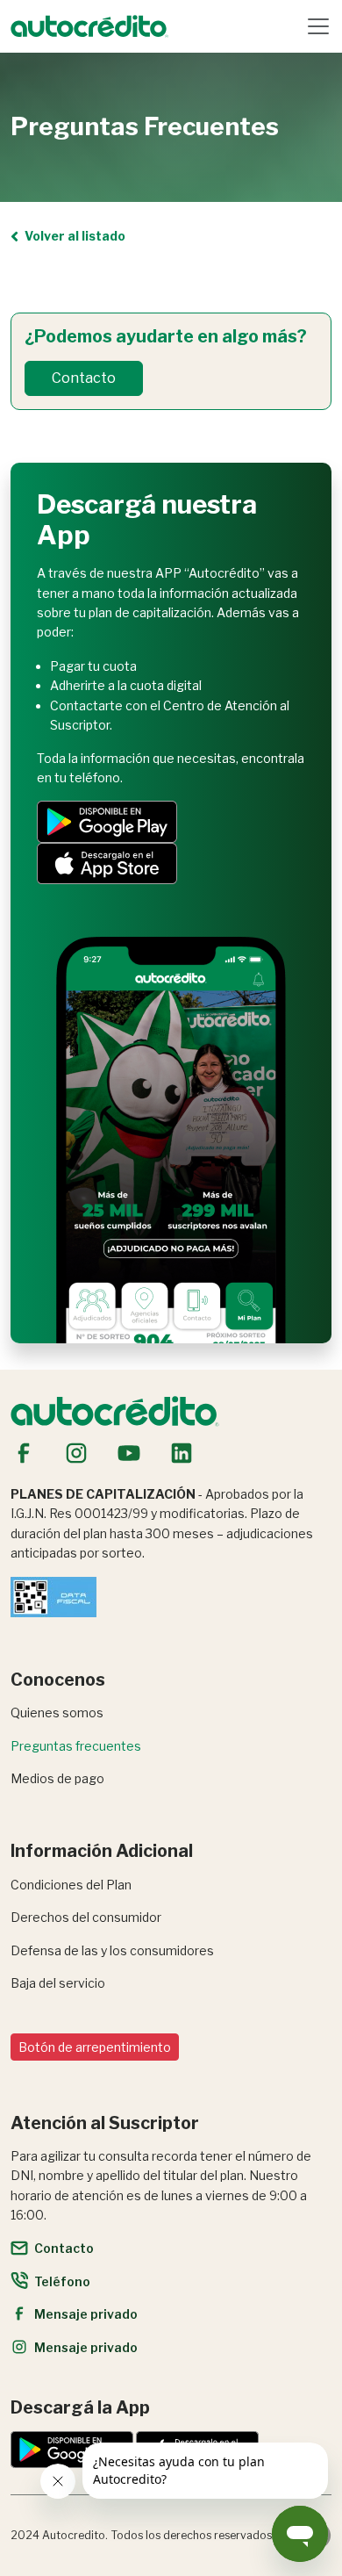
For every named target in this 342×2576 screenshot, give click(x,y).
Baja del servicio (58, 1983)
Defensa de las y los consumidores (112, 1950)
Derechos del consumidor (86, 1917)
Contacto (84, 378)
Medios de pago (57, 1778)
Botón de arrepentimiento (95, 2047)
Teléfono (62, 2281)
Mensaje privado (86, 2314)
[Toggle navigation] (318, 26)
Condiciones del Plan (71, 1885)
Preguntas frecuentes (76, 1746)
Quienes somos (57, 1713)
